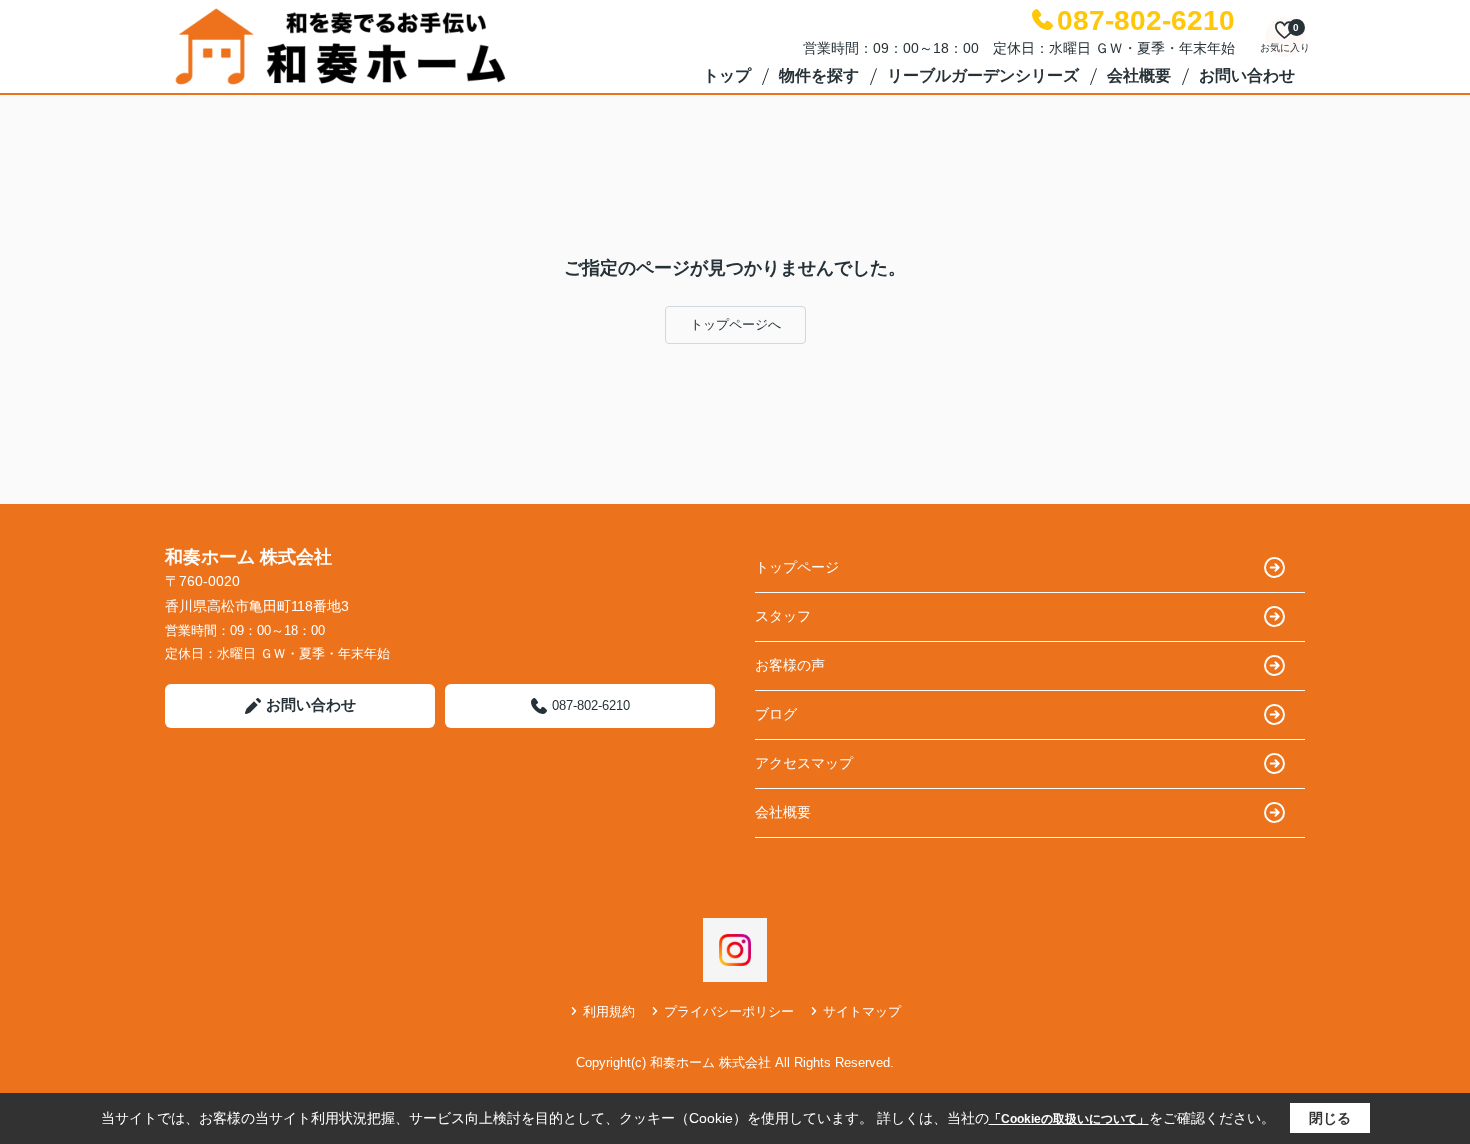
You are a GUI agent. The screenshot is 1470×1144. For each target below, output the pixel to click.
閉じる (1330, 1118)
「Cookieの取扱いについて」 (1069, 1119)
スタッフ (783, 616)
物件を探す (819, 75)
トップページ (797, 567)
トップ (727, 75)
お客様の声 (790, 665)
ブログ (776, 714)
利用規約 (609, 1011)
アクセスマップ (804, 763)
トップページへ (735, 324)
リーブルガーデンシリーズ (983, 75)
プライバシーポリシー (729, 1011)
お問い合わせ (1247, 75)
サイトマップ (862, 1011)
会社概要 (1139, 75)
